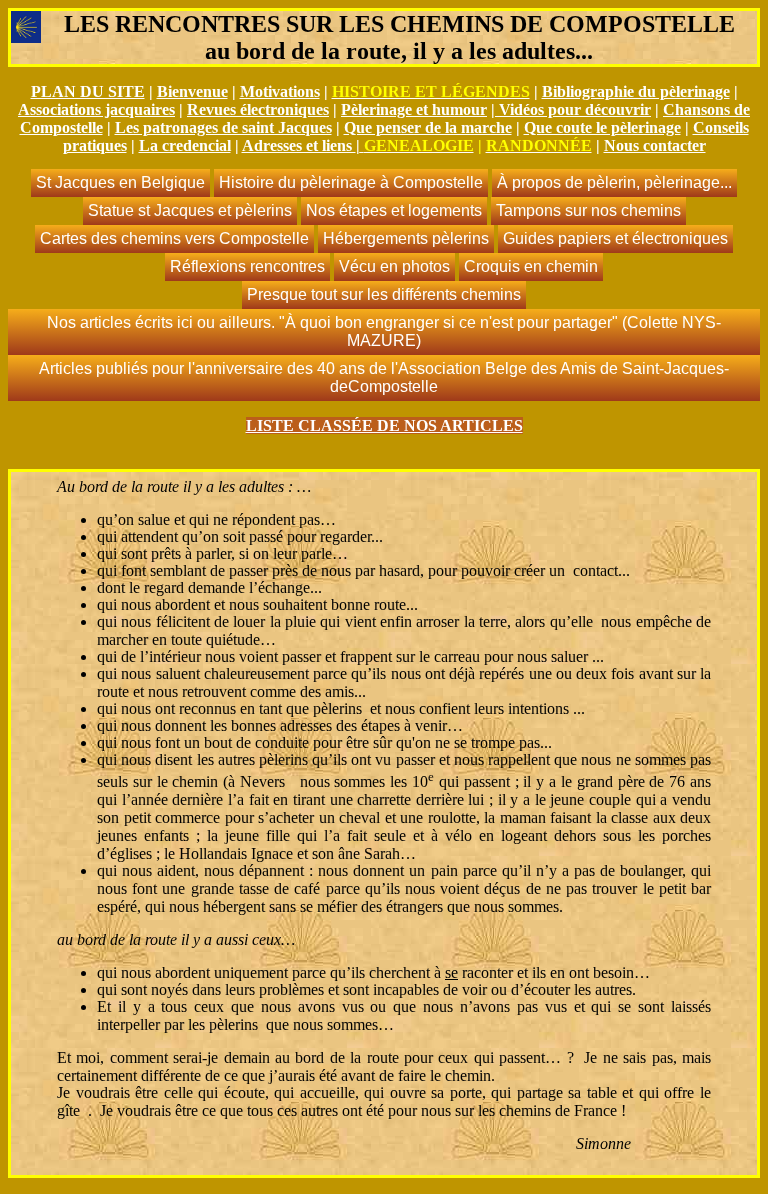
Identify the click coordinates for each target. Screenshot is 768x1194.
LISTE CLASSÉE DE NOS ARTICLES (384, 425)
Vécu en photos (394, 266)
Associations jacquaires (96, 109)
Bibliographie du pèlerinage (636, 91)
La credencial (185, 145)
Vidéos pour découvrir (575, 109)
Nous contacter (655, 145)
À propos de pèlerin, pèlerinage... (614, 182)
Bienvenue (192, 91)
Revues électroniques (258, 109)
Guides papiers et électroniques (615, 238)
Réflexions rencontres (247, 266)
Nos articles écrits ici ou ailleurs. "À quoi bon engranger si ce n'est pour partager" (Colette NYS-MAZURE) (384, 331)
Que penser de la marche (428, 127)
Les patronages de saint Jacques (223, 127)
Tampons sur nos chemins (588, 210)
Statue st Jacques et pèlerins (190, 210)
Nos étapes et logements (394, 210)
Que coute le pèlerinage (602, 127)
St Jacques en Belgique (120, 182)
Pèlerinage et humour (414, 109)
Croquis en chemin (531, 266)
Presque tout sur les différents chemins (384, 294)
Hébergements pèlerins (406, 238)
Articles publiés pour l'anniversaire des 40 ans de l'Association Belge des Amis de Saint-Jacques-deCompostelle (384, 377)
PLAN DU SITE (88, 91)
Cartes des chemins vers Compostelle (174, 238)
